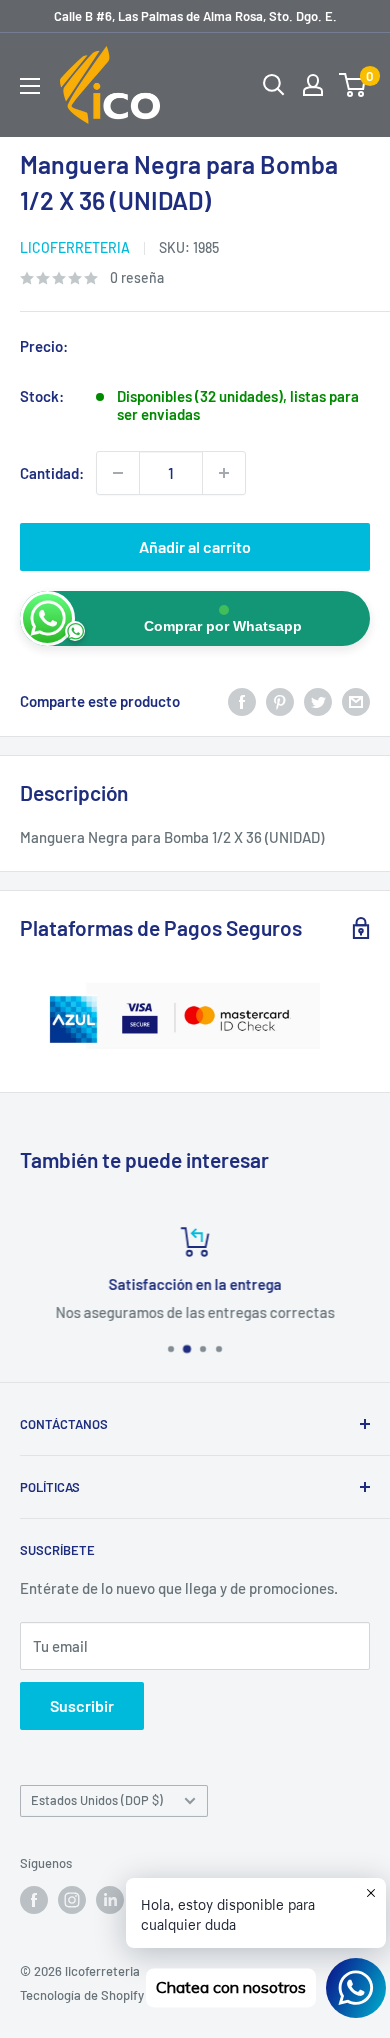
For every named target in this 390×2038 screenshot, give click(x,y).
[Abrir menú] (30, 86)
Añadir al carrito (195, 546)
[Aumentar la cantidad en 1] (224, 473)
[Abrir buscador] (274, 85)
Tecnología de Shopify (82, 1995)
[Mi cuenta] (313, 85)
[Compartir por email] (356, 701)
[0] (353, 85)
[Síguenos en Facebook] (34, 1900)
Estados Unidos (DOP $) (97, 1800)
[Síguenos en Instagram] (72, 1900)
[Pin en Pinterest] (280, 701)
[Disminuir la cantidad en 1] (118, 473)
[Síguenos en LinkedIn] (110, 1900)
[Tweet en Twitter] (318, 701)
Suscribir (82, 1705)
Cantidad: (52, 473)
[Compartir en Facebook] (242, 701)
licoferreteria (75, 247)
